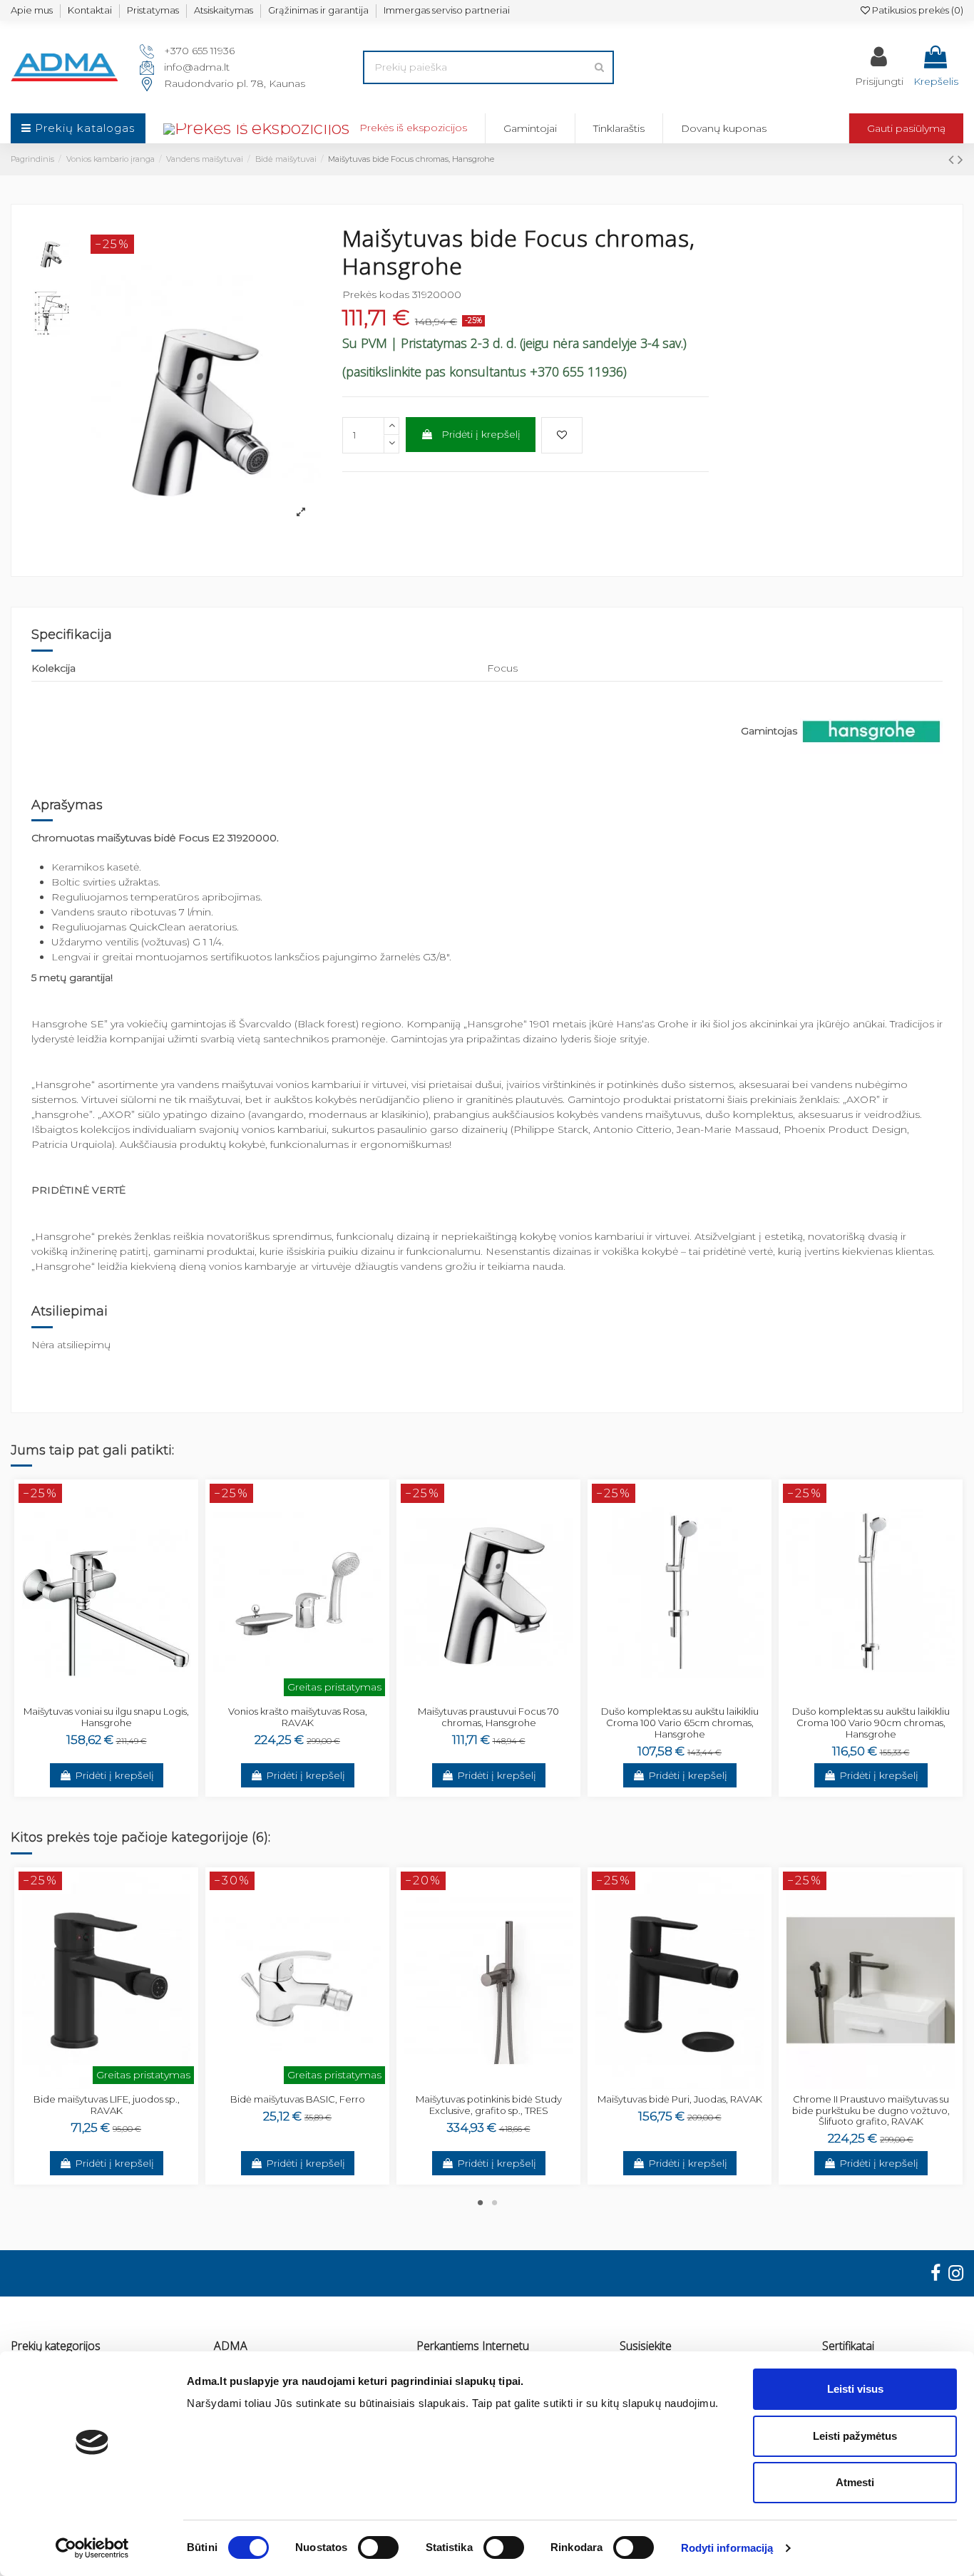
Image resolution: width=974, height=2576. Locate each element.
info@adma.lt (197, 67)
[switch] (378, 2547)
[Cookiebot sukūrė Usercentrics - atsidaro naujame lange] (92, 2548)
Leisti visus (855, 2389)
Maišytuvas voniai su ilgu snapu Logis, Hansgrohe (106, 1717)
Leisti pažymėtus (855, 2436)
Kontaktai (90, 10)
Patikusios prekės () (917, 10)
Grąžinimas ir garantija (318, 10)
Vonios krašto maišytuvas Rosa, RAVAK (298, 1717)
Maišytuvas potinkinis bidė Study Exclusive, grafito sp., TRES (489, 2105)
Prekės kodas (376, 294)
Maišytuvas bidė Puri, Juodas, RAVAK (680, 2099)
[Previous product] (953, 159)
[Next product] (960, 159)
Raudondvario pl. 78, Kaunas (235, 83)
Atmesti (855, 2482)
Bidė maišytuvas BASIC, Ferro (298, 2099)
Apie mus (32, 10)
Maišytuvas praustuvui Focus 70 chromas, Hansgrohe (488, 1717)
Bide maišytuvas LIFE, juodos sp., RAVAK (107, 2105)
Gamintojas (769, 731)
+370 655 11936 (199, 51)
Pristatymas (153, 10)
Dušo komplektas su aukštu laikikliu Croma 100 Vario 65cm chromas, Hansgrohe (680, 1722)
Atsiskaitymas (224, 10)
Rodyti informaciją (727, 2548)
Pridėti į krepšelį (481, 434)
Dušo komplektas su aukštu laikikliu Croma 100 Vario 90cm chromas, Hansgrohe (871, 1722)
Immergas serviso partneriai (447, 10)
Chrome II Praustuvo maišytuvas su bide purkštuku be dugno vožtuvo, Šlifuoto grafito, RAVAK (871, 2110)
